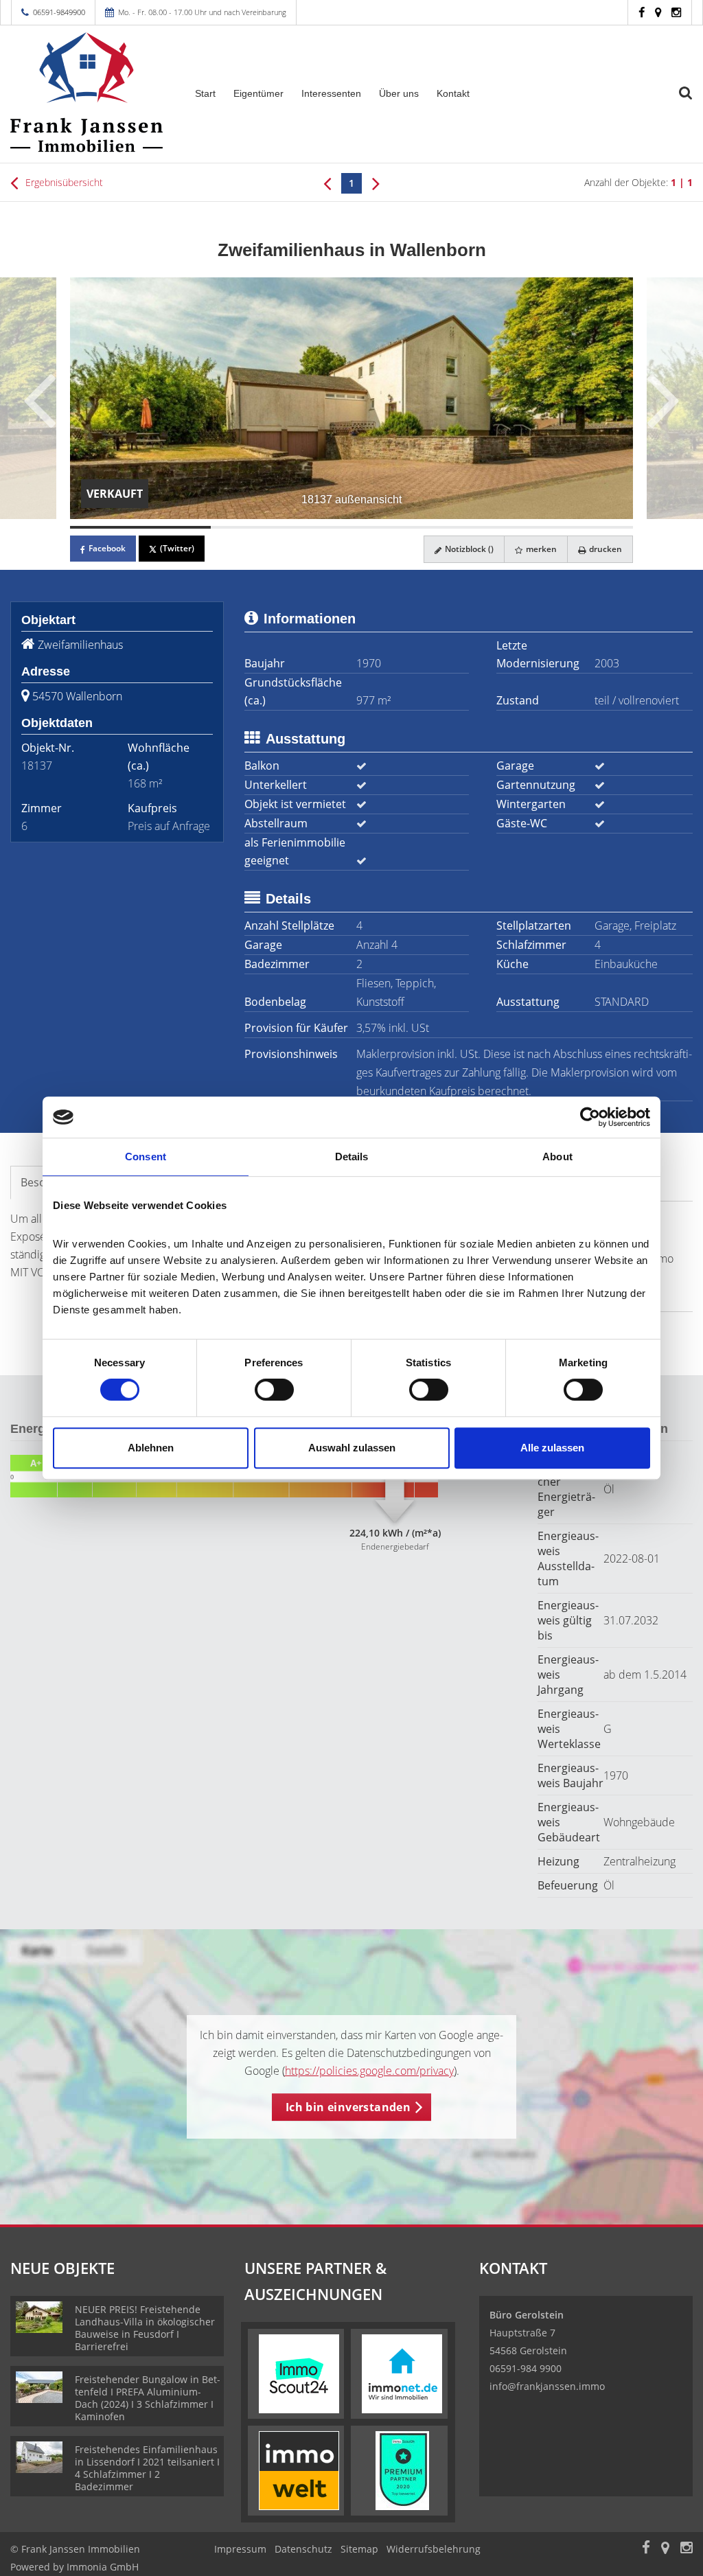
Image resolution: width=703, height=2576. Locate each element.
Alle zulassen (552, 1448)
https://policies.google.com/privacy (369, 2071)
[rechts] (376, 183)
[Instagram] (676, 12)
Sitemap (359, 2549)
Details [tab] (352, 1157)
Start (205, 93)
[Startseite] (88, 92)
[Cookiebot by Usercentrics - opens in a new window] (590, 1117)
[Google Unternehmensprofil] (658, 12)
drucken (604, 549)
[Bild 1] (140, 527)
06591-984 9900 (526, 2368)
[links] (327, 183)
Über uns (399, 93)
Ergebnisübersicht (63, 182)
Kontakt (453, 93)
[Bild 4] (563, 527)
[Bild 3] (422, 527)
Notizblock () (468, 549)
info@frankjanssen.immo (547, 2386)
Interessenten (331, 93)
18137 (37, 766)
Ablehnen (151, 1448)
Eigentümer (258, 93)
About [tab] (557, 1157)
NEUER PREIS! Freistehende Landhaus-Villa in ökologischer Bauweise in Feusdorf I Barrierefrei (145, 2328)
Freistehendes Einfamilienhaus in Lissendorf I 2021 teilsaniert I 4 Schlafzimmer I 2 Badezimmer (147, 2468)
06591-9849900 (59, 12)
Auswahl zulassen (352, 1448)
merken (540, 549)
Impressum (240, 2549)
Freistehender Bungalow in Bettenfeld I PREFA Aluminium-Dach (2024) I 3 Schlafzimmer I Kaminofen (148, 2398)
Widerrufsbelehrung (434, 2549)
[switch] (274, 1390)
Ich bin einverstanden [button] (348, 2107)
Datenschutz (303, 2549)
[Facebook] (642, 12)
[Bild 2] (281, 527)
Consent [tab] (146, 1157)
